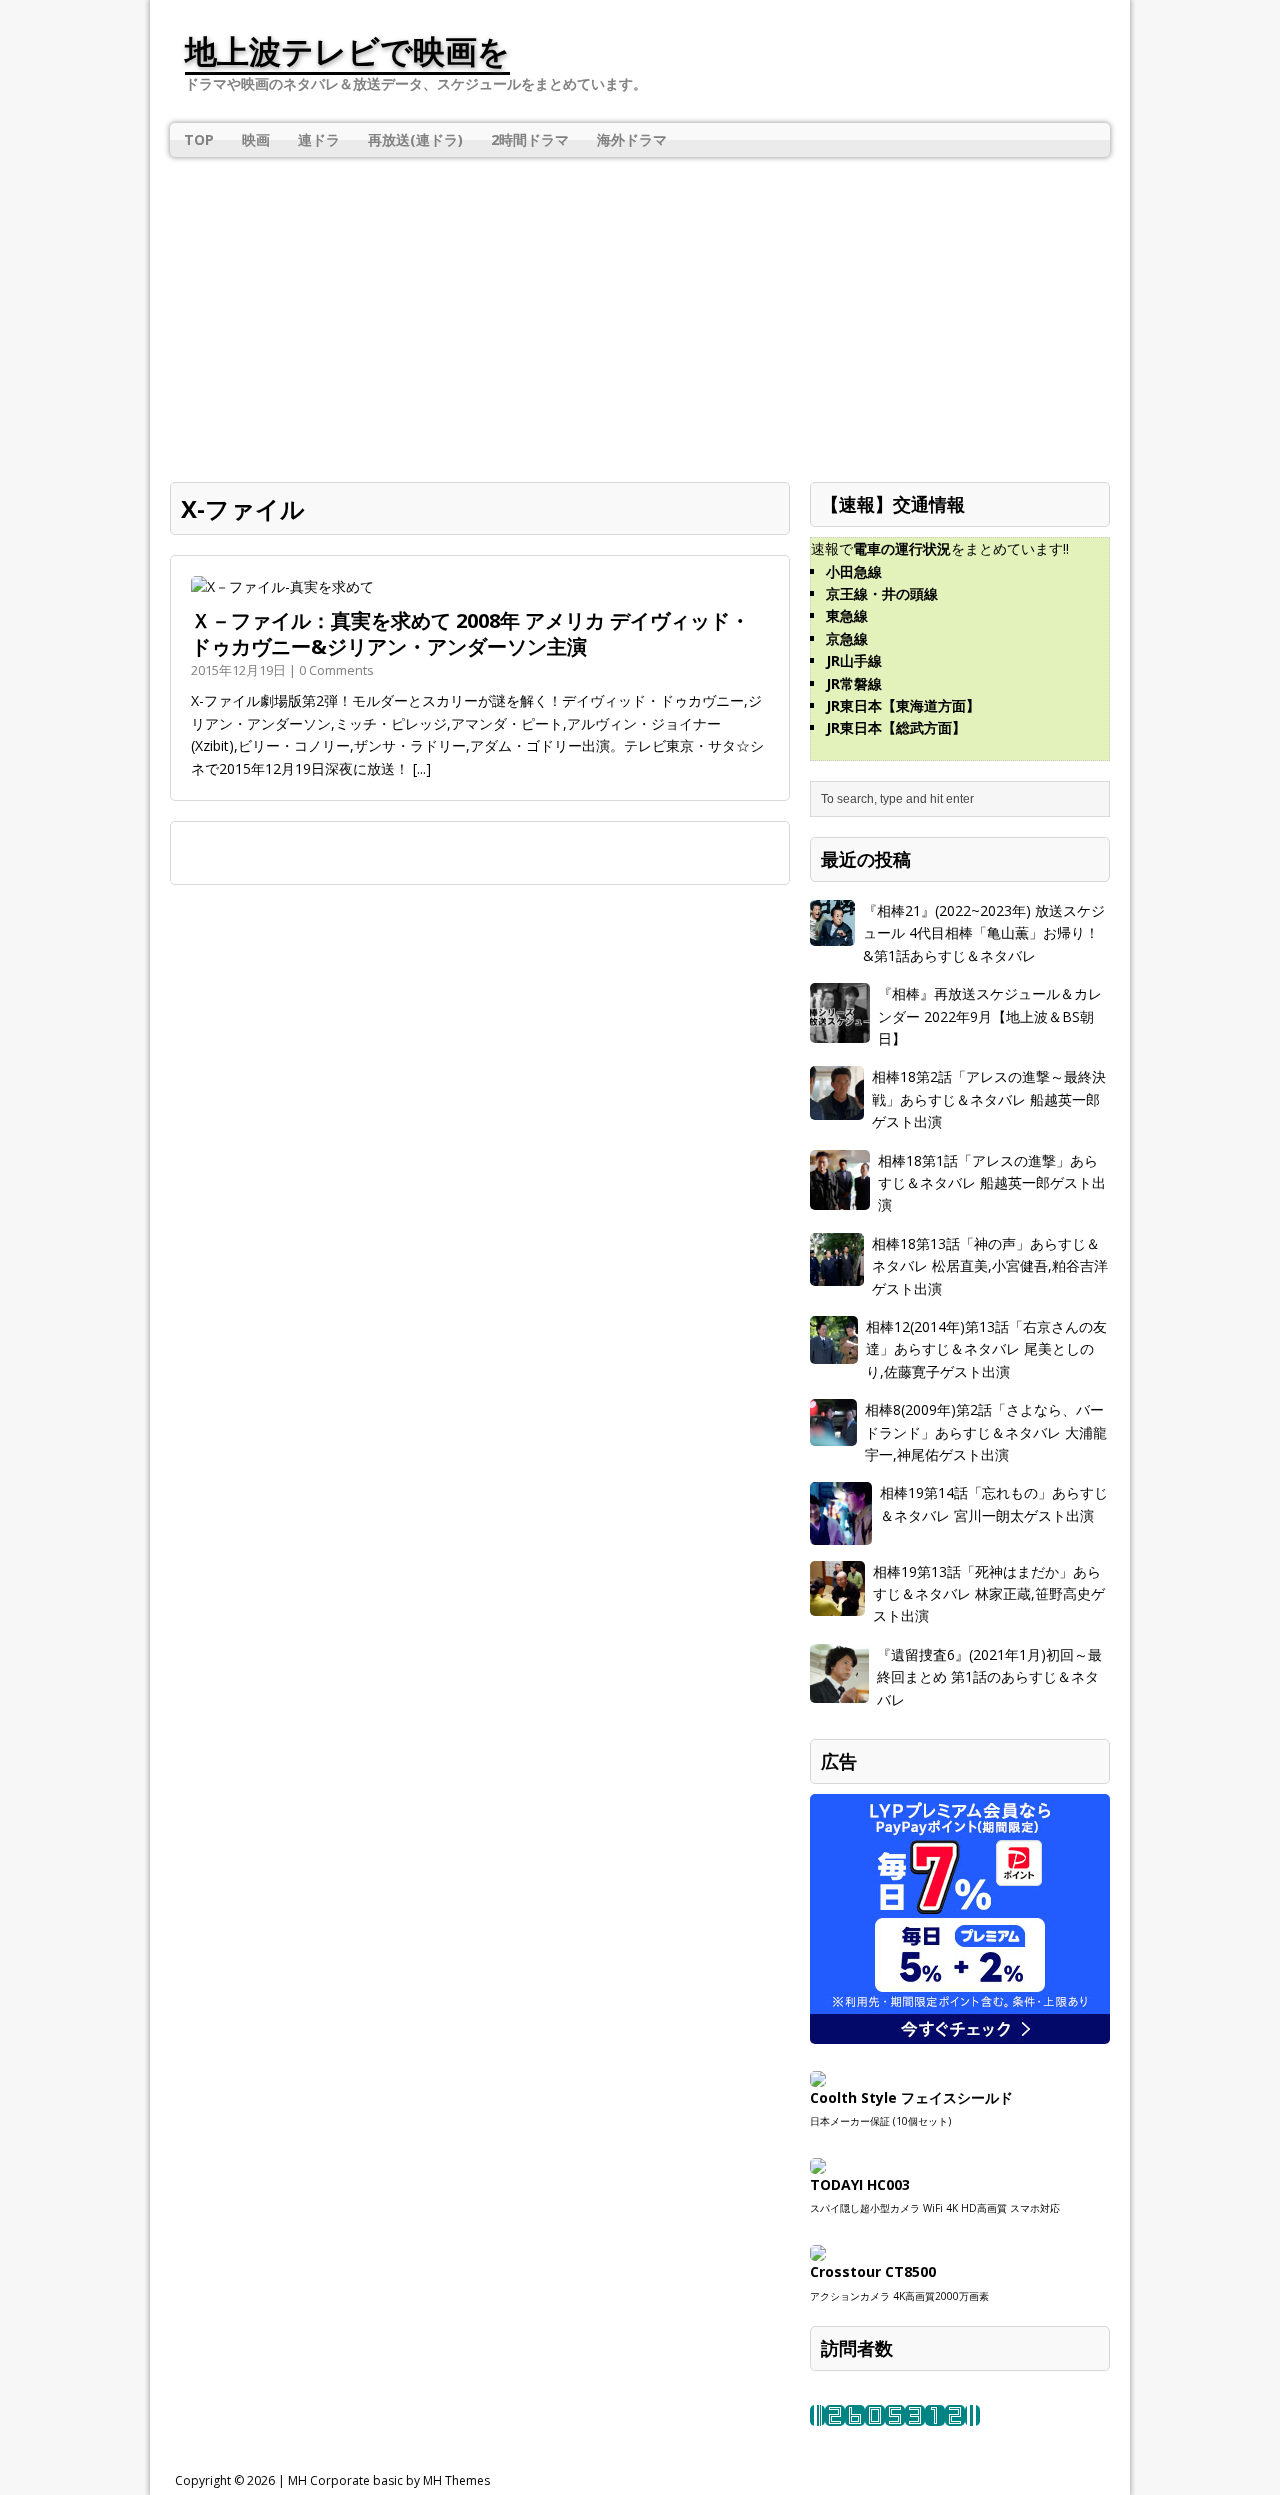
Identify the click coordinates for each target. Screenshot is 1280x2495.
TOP (199, 139)
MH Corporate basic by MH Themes (389, 2480)
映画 (256, 139)
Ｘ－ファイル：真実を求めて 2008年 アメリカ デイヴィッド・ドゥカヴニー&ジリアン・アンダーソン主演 (470, 633)
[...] (422, 768)
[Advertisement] (640, 307)
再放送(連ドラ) (415, 139)
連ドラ (319, 139)
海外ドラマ (632, 139)
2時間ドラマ (530, 139)
